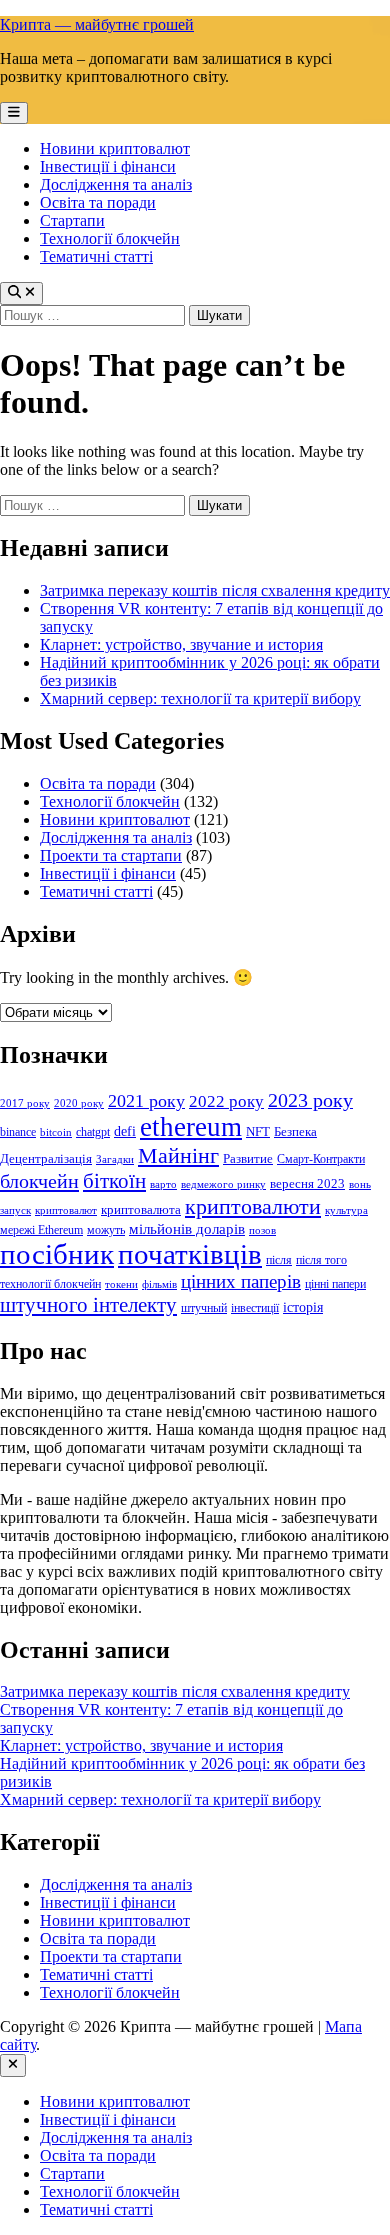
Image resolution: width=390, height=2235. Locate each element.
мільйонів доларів (187, 1228)
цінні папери (335, 1284)
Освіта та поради (98, 202)
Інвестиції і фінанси (108, 166)
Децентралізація (46, 1158)
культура (346, 1210)
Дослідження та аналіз (116, 184)
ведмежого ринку (223, 1184)
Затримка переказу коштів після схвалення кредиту (215, 590)
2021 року (146, 1101)
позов (262, 1230)
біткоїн (114, 1181)
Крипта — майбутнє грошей (97, 24)
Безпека (295, 1131)
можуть (106, 1230)
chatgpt (93, 1132)
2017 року (25, 1103)
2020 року (79, 1103)
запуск (15, 1210)
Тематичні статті (96, 256)
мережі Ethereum (41, 1230)
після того (321, 1260)
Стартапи (72, 220)
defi (125, 1131)
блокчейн (39, 1181)
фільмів (159, 1284)
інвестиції (255, 1308)
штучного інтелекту (88, 1305)
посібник (57, 1254)
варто (163, 1184)
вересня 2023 (307, 1183)
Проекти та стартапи (111, 855)
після (279, 1260)
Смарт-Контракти (321, 1159)
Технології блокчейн (110, 238)
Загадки (115, 1159)
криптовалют (66, 1210)
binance (18, 1132)
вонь (360, 1184)
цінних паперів (241, 1281)
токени (121, 1284)
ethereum (191, 1127)
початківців (190, 1254)
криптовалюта (141, 1209)
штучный (204, 1308)
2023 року (310, 1100)
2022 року (226, 1101)
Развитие (248, 1158)
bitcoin (56, 1132)
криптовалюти (253, 1206)
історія (303, 1307)
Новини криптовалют (115, 148)
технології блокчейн (50, 1284)
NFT (258, 1131)
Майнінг (178, 1155)
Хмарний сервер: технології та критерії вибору (200, 698)
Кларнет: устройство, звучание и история (181, 644)
